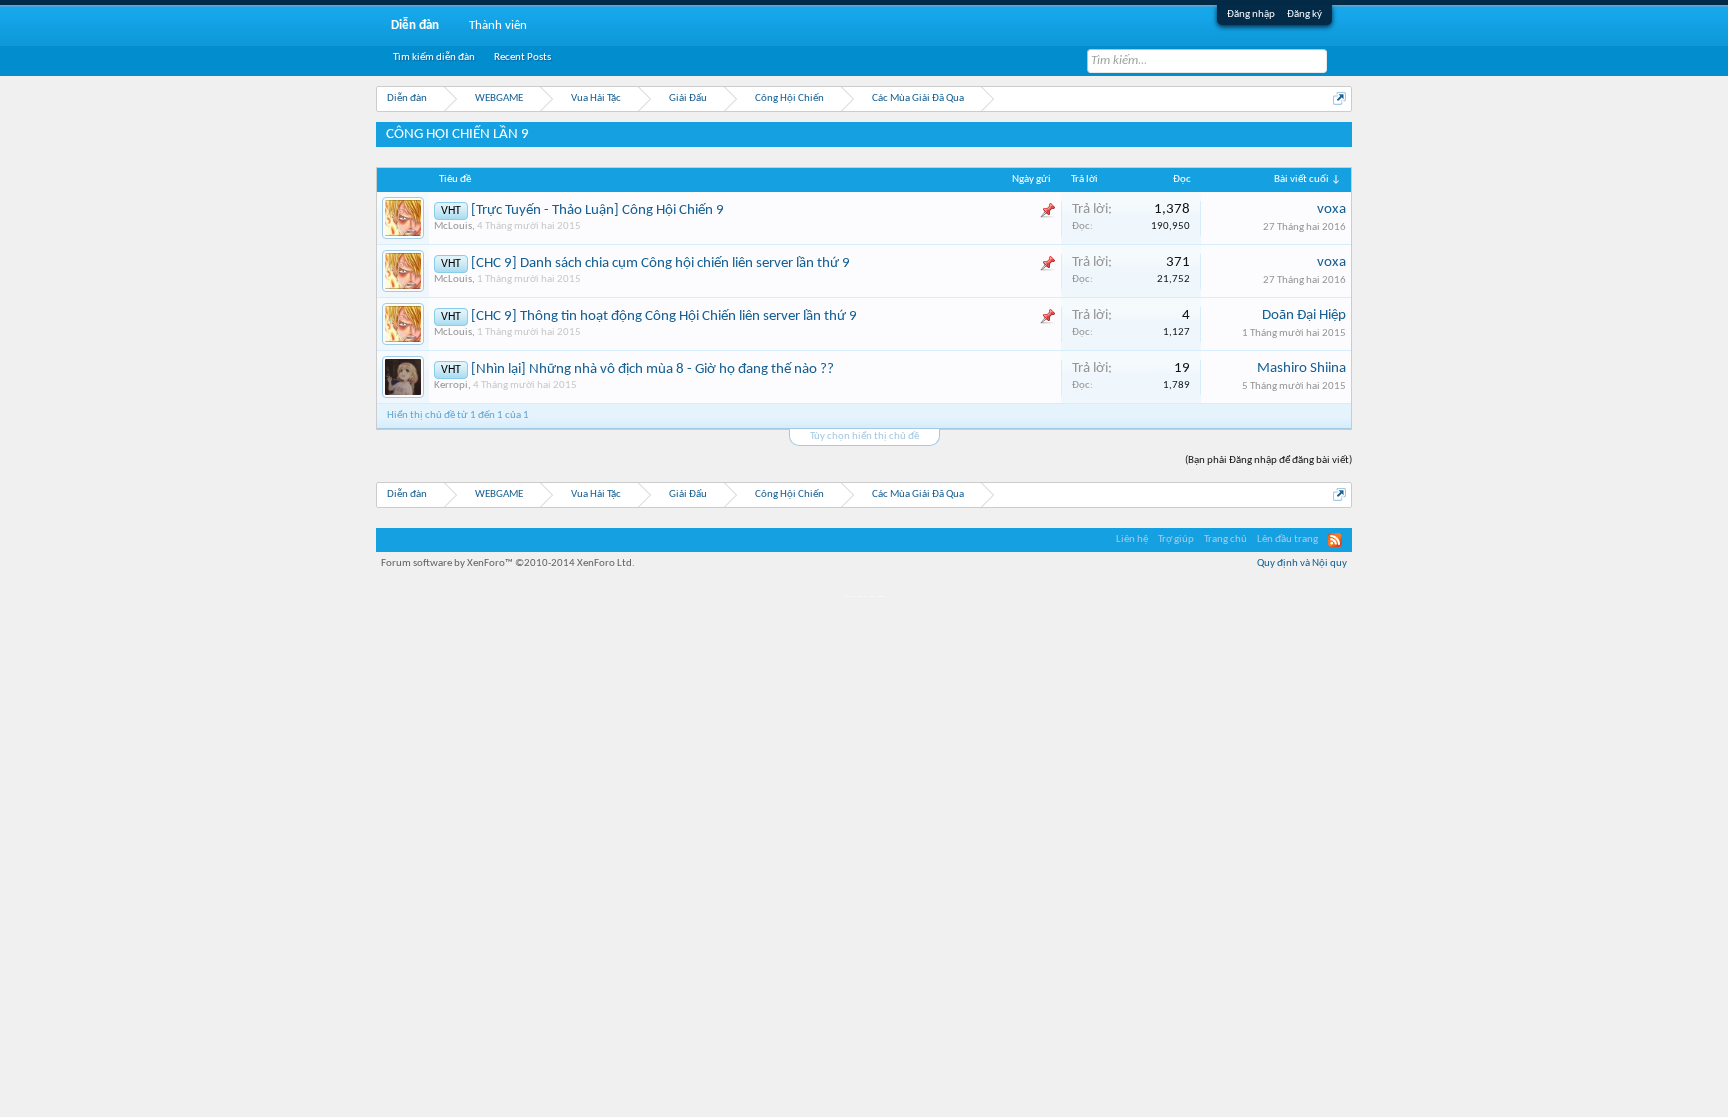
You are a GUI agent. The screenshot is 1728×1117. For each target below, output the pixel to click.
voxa (1331, 209)
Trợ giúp (1176, 539)
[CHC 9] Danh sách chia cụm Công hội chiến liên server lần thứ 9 (660, 263)
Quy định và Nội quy (1302, 563)
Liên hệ (1132, 539)
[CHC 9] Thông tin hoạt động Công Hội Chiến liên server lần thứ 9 (664, 316)
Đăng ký (1304, 14)
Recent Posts (522, 57)
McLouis (453, 226)
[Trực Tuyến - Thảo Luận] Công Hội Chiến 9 (597, 210)
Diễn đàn (415, 25)
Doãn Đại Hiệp (1304, 315)
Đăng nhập (1251, 14)
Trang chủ (1225, 539)
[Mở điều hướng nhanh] (1339, 98)
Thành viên (498, 25)
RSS (1335, 540)
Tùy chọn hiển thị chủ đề (864, 436)
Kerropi (451, 385)
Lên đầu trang (1287, 539)
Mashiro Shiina (1301, 368)
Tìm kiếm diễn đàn (434, 57)
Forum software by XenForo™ (508, 563)
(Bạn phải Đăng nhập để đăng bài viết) (1268, 460)
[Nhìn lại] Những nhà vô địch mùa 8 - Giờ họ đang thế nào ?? (652, 369)
